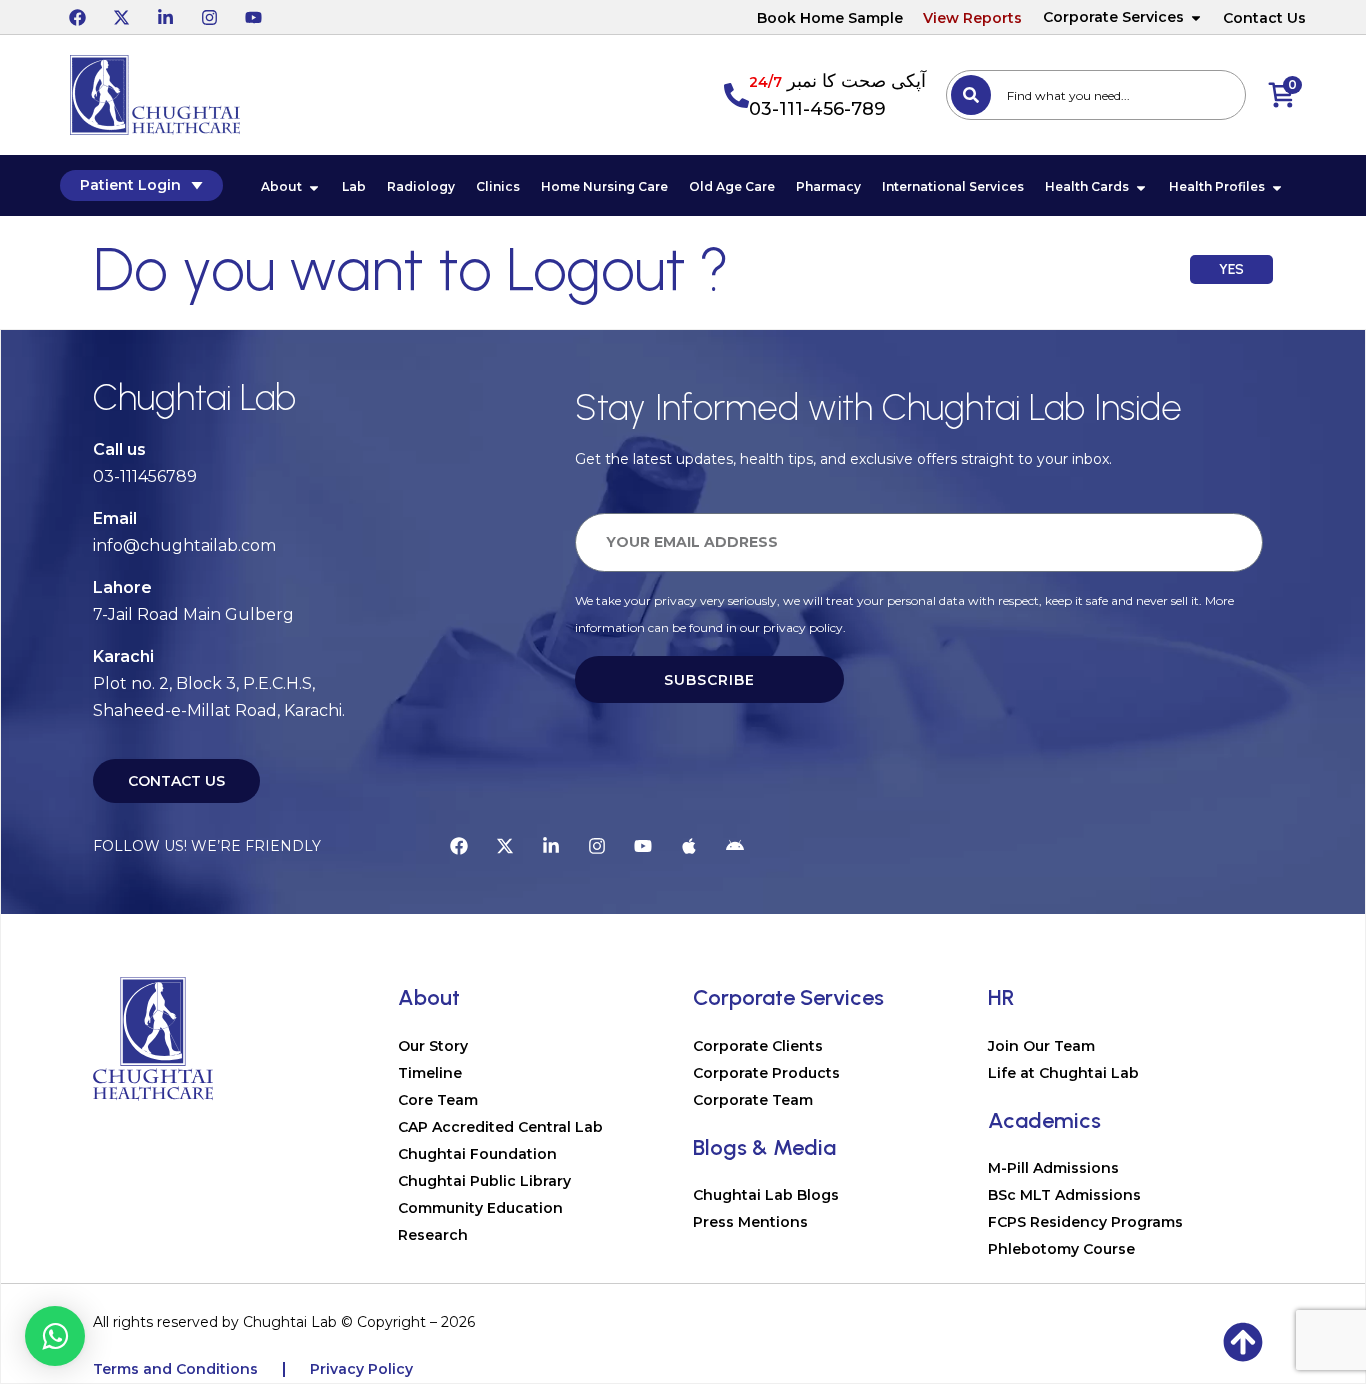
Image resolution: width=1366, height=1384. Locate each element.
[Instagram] (209, 17)
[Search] (971, 95)
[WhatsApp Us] (55, 1336)
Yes (1231, 269)
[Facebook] (77, 17)
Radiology (421, 186)
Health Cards (1087, 186)
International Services (953, 186)
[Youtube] (253, 17)
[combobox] (1096, 95)
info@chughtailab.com (184, 545)
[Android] (735, 846)
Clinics (498, 186)
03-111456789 (145, 476)
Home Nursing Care (604, 186)
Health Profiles (1217, 186)
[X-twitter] (121, 17)
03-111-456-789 (817, 109)
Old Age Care (732, 186)
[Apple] (689, 846)
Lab (354, 186)
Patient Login (130, 185)
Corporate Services (1113, 17)
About (281, 186)
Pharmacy (828, 186)
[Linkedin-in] (165, 17)
